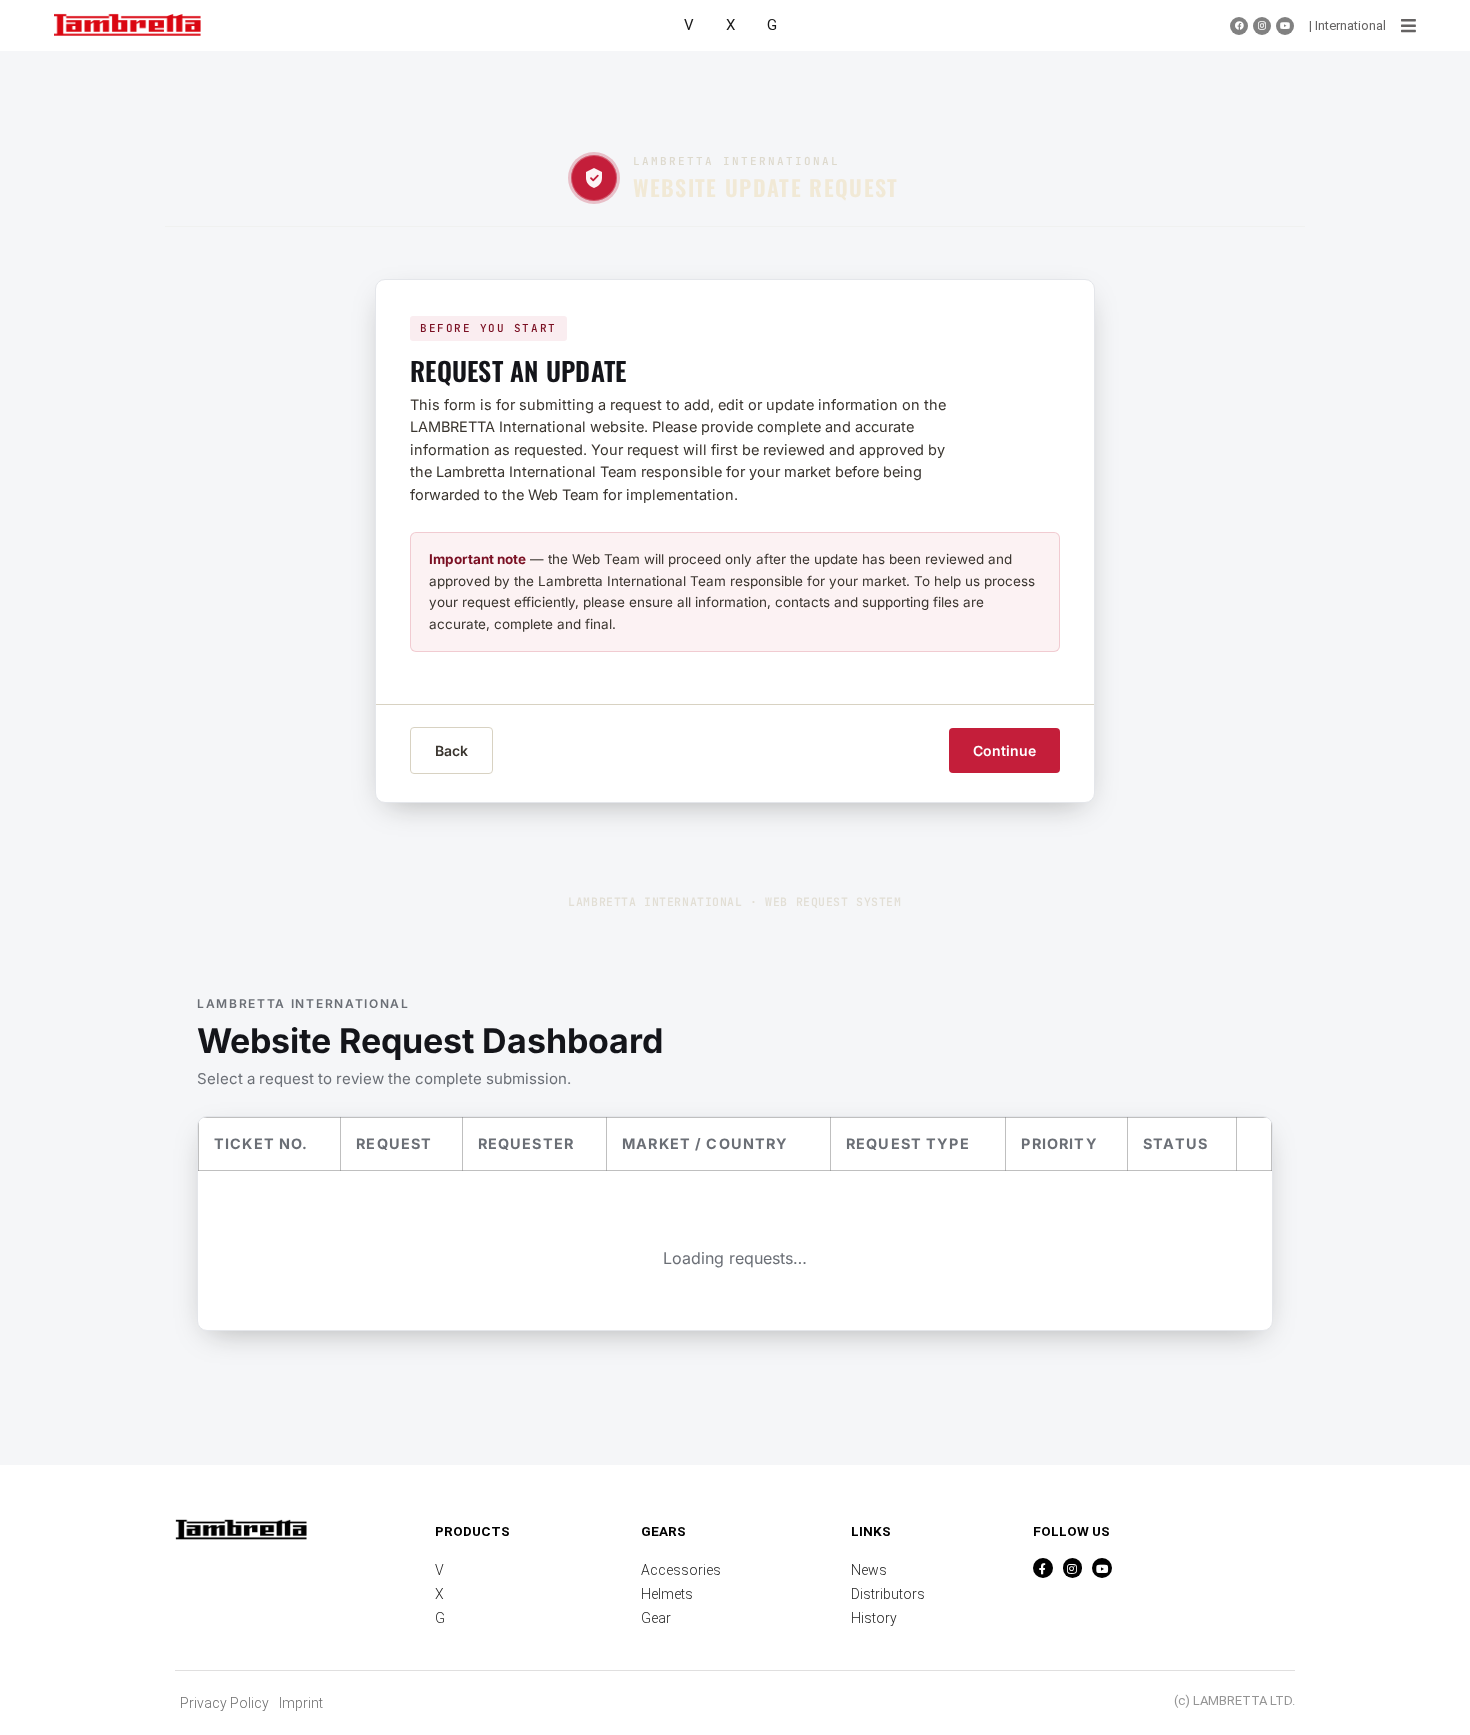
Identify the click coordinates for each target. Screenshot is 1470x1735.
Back (451, 750)
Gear (656, 1618)
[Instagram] (1262, 26)
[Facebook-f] (1043, 1568)
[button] (1408, 26)
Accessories (681, 1570)
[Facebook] (1239, 26)
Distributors (888, 1594)
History (874, 1618)
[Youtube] (1285, 26)
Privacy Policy (224, 1703)
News (869, 1570)
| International (1347, 25)
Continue (1004, 750)
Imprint (301, 1703)
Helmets (667, 1594)
